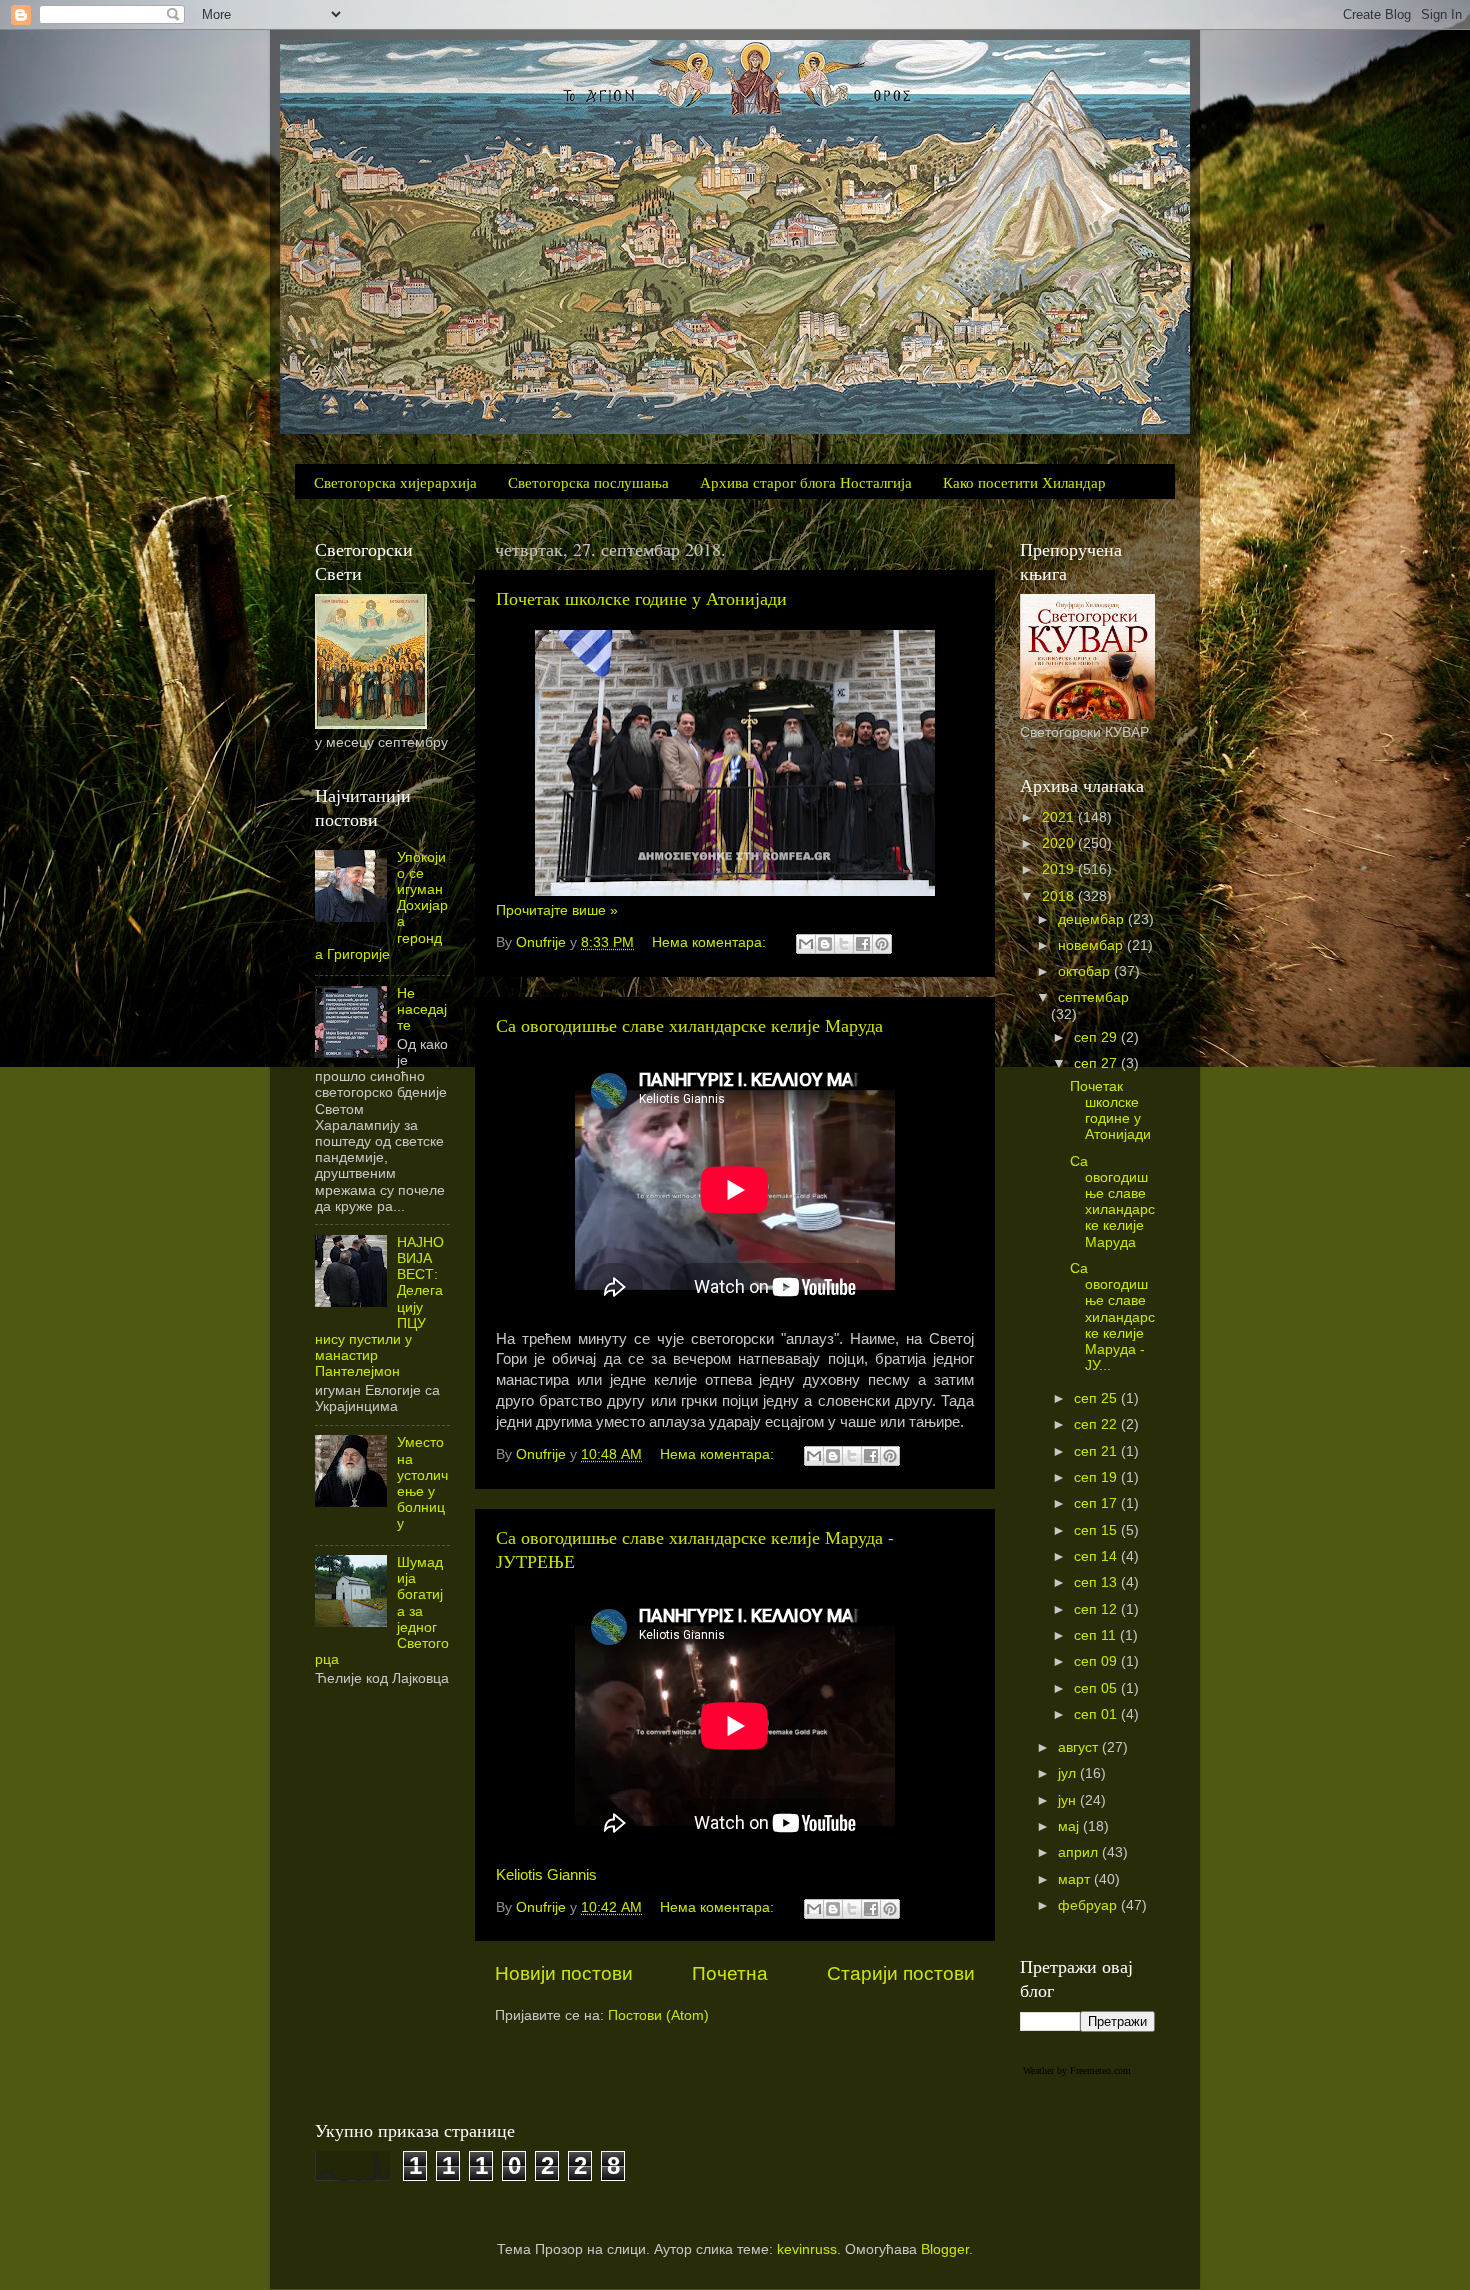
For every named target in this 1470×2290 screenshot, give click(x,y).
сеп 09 (1097, 1661)
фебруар (1089, 1905)
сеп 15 (1097, 1530)
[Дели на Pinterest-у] (882, 944)
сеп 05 (1097, 1688)
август (1080, 1747)
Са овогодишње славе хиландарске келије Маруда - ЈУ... (1112, 1317)
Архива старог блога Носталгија (806, 482)
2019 (1060, 869)
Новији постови (564, 1973)
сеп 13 (1097, 1582)
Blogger (945, 2249)
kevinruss (807, 2249)
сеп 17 (1097, 1503)
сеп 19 (1097, 1477)
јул (1069, 1773)
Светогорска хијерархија (395, 482)
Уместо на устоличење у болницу (422, 1483)
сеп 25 (1097, 1398)
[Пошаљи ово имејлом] (806, 944)
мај (1070, 1826)
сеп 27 (1097, 1063)
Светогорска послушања (588, 482)
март (1076, 1879)
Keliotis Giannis (546, 1875)
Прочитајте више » (557, 910)
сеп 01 (1097, 1714)
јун (1069, 1800)
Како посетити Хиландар (1024, 482)
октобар (1086, 971)
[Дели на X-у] (844, 944)
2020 (1060, 843)
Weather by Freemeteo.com (1077, 2070)
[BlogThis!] (825, 944)
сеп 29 (1097, 1037)
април (1080, 1852)
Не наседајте (422, 1009)
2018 (1060, 896)
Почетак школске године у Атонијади (641, 598)
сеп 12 (1097, 1609)
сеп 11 (1097, 1635)
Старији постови (901, 1973)
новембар (1092, 945)
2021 (1060, 817)
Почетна (730, 1973)
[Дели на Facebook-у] (863, 944)
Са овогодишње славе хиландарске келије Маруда (689, 1025)
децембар (1093, 919)
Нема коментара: (711, 942)
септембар (1093, 997)
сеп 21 (1097, 1451)
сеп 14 (1097, 1556)
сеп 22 (1097, 1424)
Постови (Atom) (658, 2015)
